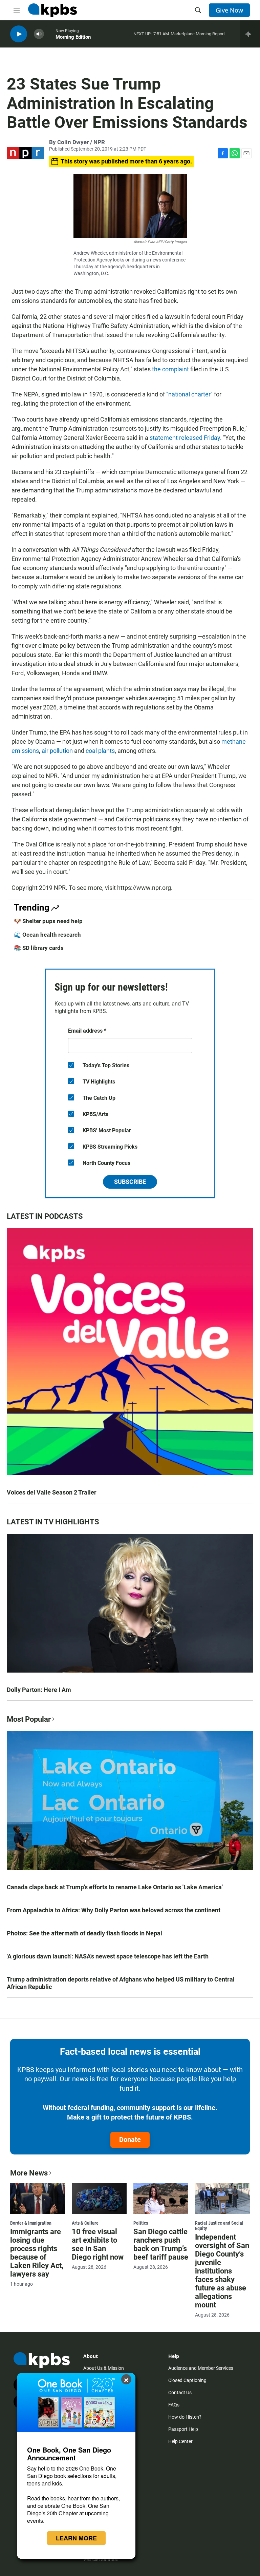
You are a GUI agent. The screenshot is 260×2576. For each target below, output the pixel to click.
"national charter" (189, 394)
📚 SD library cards (39, 948)
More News (29, 2173)
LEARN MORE (76, 2538)
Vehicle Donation (101, 2559)
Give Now (229, 10)
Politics (141, 2223)
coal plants (100, 751)
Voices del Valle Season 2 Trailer (52, 1492)
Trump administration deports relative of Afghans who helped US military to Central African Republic (121, 1983)
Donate (130, 2140)
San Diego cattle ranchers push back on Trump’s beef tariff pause (161, 2244)
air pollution (57, 751)
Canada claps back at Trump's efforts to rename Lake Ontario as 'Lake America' (115, 1887)
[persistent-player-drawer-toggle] (250, 34)
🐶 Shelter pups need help (48, 921)
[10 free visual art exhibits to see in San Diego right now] (99, 2199)
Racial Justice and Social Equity (219, 2226)
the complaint (170, 369)
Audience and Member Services (201, 2368)
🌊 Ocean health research (47, 935)
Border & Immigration (31, 2223)
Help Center (180, 2441)
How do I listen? (185, 2417)
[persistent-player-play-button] (19, 34)
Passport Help (183, 2429)
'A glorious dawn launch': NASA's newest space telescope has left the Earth (108, 1956)
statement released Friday (185, 438)
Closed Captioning (187, 2380)
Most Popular (29, 1719)
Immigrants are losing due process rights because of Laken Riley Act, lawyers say (37, 2253)
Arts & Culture (85, 2223)
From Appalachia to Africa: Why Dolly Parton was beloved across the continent (114, 1910)
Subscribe (130, 1182)
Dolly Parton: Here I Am (39, 1690)
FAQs (174, 2405)
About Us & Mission (104, 2368)
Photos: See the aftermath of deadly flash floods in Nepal (84, 1933)
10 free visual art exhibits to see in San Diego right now (98, 2244)
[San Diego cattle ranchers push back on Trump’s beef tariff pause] (161, 2199)
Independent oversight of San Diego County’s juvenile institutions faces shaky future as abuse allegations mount (222, 2271)
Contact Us (180, 2393)
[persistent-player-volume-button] (39, 34)
